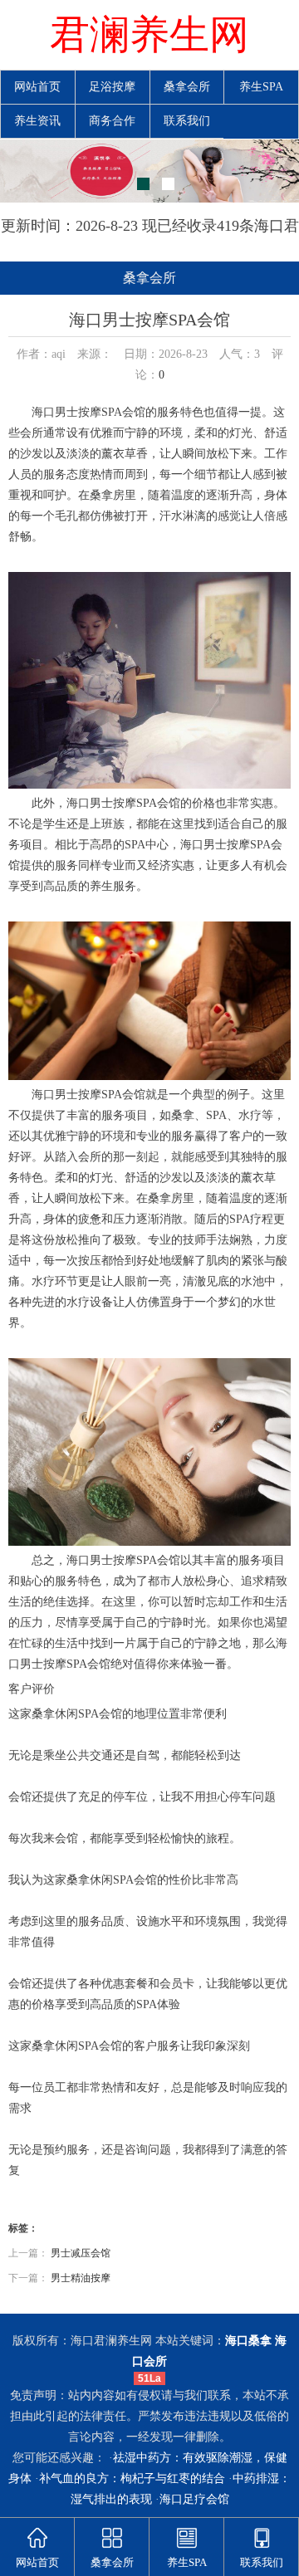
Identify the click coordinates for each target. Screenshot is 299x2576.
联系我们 (187, 121)
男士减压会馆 (81, 2253)
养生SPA (261, 87)
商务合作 (112, 121)
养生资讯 (37, 121)
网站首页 (37, 87)
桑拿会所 (187, 87)
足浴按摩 (112, 87)
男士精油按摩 (81, 2278)
